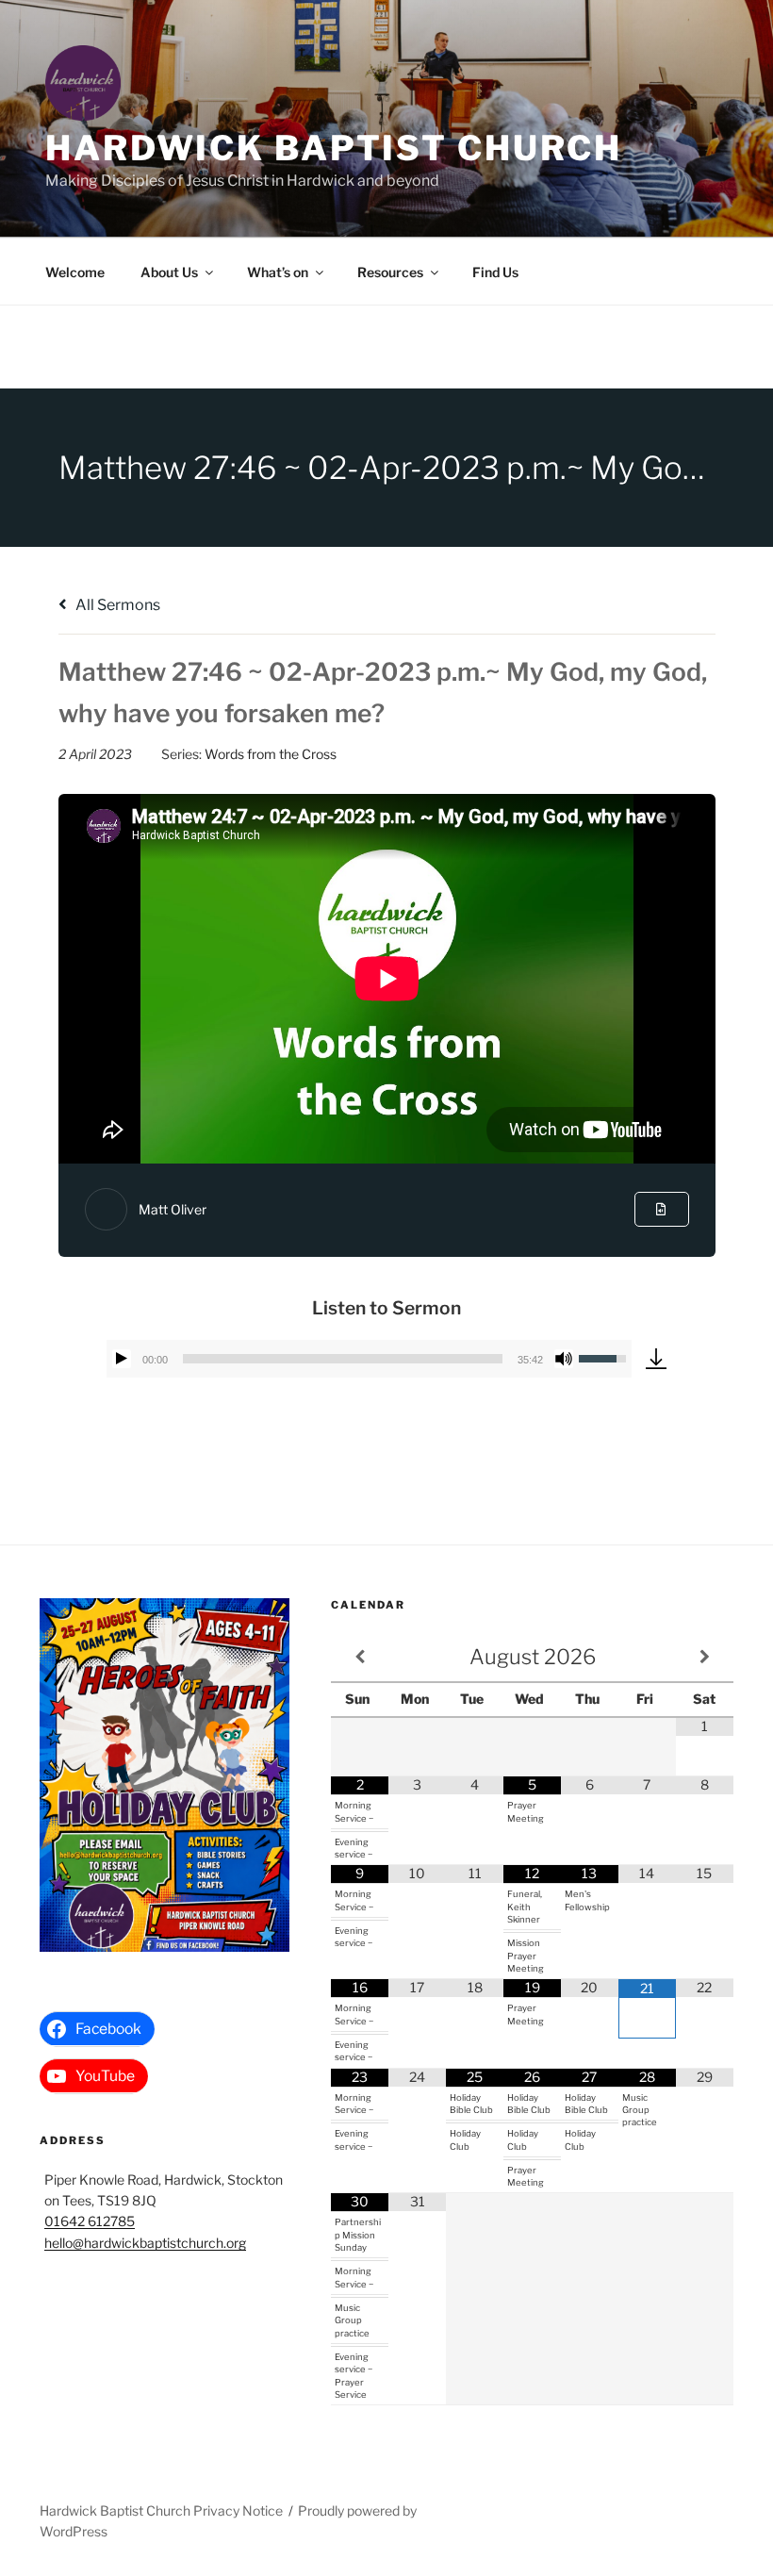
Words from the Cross (271, 754)
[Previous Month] (360, 1657)
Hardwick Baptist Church (334, 148)
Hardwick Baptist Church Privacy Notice (161, 2510)
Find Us (495, 272)
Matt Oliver (173, 1209)
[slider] (343, 1359)
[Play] (122, 1359)
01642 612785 (90, 2221)
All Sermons (116, 605)
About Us (169, 272)
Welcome (75, 272)
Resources (390, 272)
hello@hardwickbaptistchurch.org (145, 2243)
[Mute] (564, 1359)
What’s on (278, 272)
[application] (370, 1359)
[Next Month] (705, 1657)
